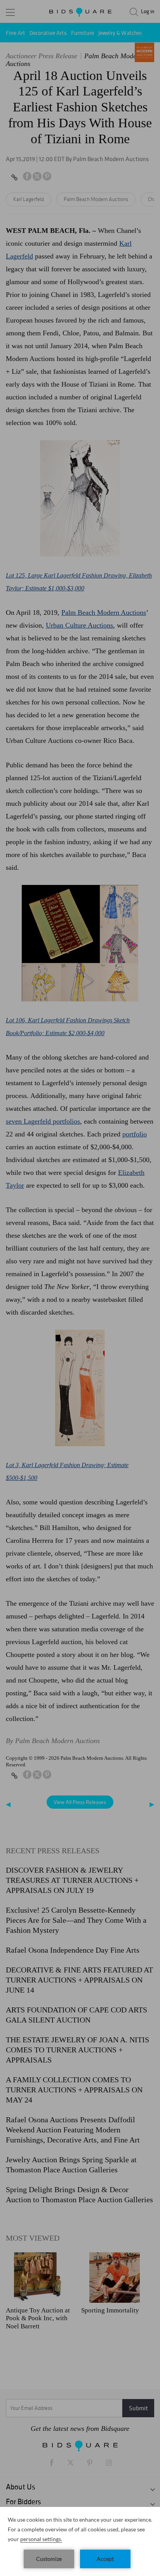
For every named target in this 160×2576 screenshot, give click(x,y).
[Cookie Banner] (80, 2541)
